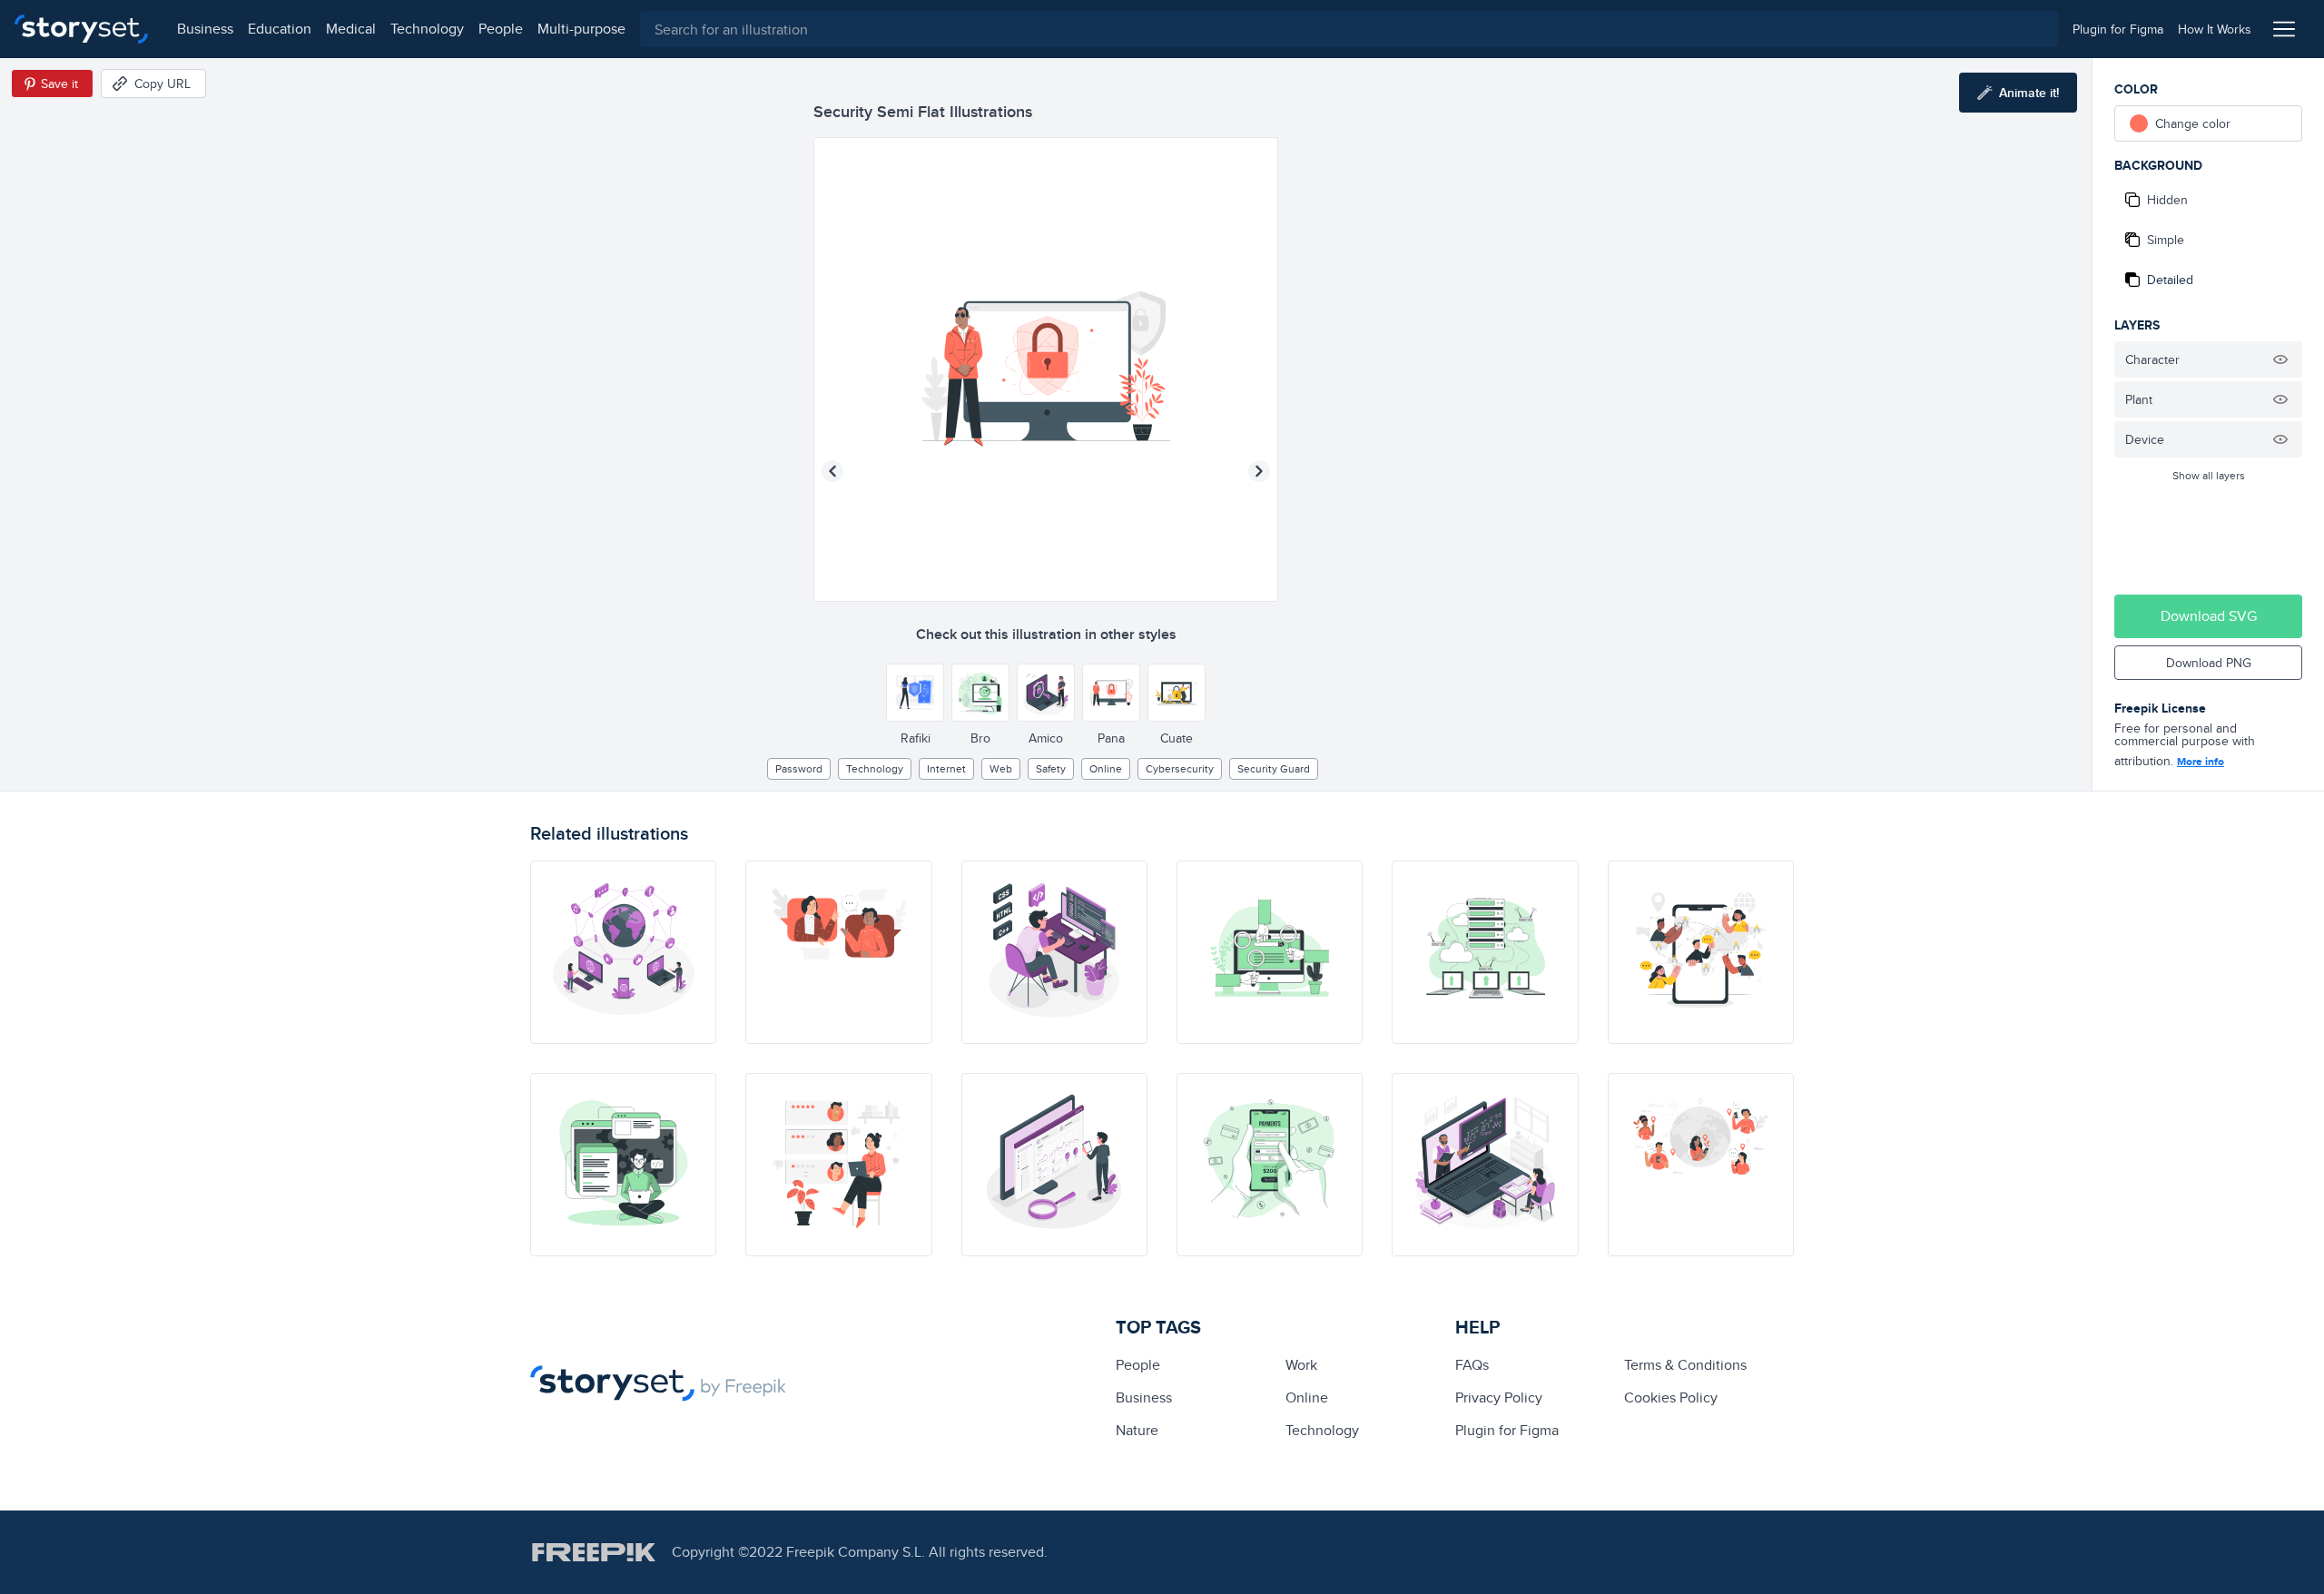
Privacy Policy (1499, 1397)
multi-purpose (581, 29)
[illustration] (623, 952)
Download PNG (2209, 663)
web (1001, 768)
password (799, 768)
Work (1301, 1365)
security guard (1274, 768)
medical (351, 29)
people (501, 29)
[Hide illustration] (2280, 359)
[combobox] (1349, 29)
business (205, 29)
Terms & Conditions (1685, 1365)
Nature (1137, 1430)
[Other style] (915, 693)
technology (427, 29)
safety (1051, 768)
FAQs (1472, 1365)
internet (946, 768)
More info (2201, 762)
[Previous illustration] (832, 471)
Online (1106, 768)
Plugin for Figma (1507, 1430)
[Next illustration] (1259, 471)
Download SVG (2209, 616)
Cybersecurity (1180, 768)
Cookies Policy (1671, 1397)
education (280, 29)
